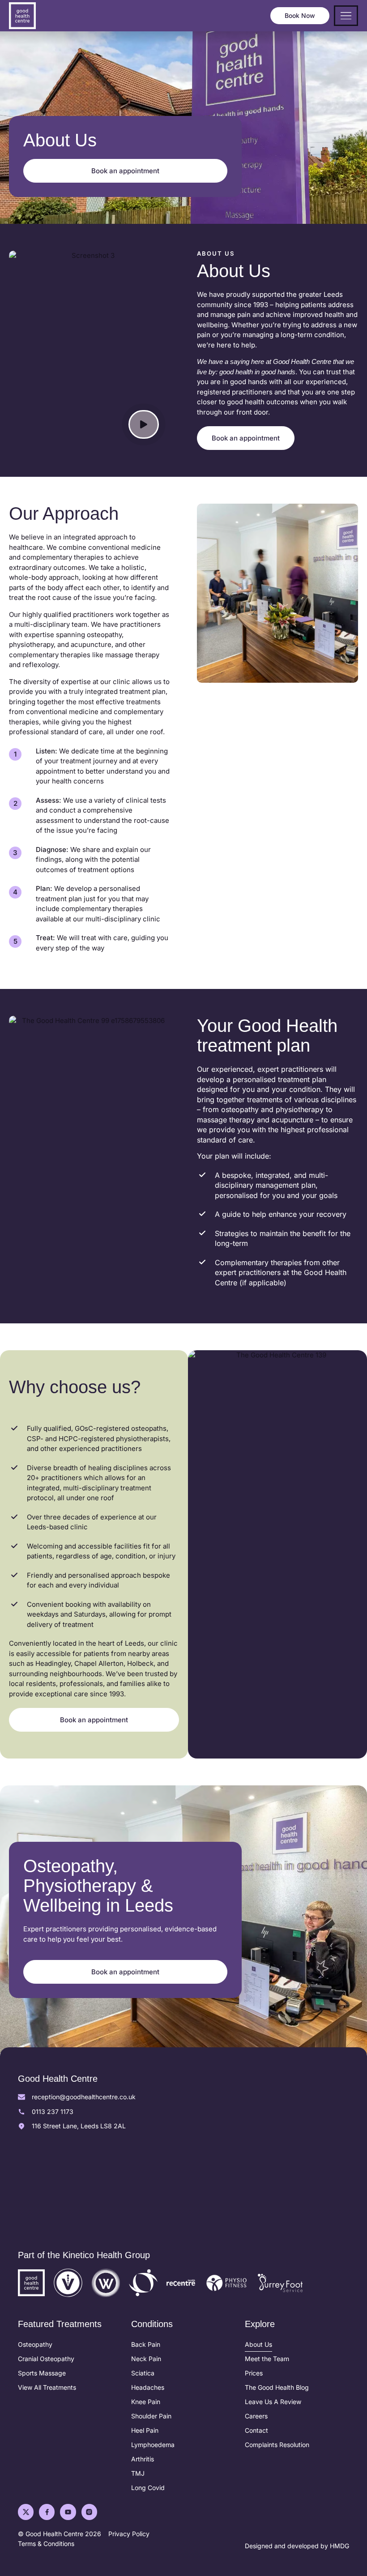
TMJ (138, 2473)
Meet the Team (267, 2359)
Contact (256, 2430)
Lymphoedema (153, 2445)
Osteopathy (35, 2344)
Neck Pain (146, 2359)
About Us (258, 2344)
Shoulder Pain (151, 2416)
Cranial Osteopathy (46, 2359)
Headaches (148, 2387)
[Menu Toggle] (346, 16)
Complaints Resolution (277, 2445)
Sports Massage (42, 2373)
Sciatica (143, 2373)
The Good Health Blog (277, 2387)
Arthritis (143, 2459)
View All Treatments (47, 2387)
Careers (256, 2416)
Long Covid (148, 2488)
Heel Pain (145, 2430)
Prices (254, 2373)
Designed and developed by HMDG (297, 2546)
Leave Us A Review (273, 2402)
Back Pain (146, 2344)
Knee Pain (146, 2402)
